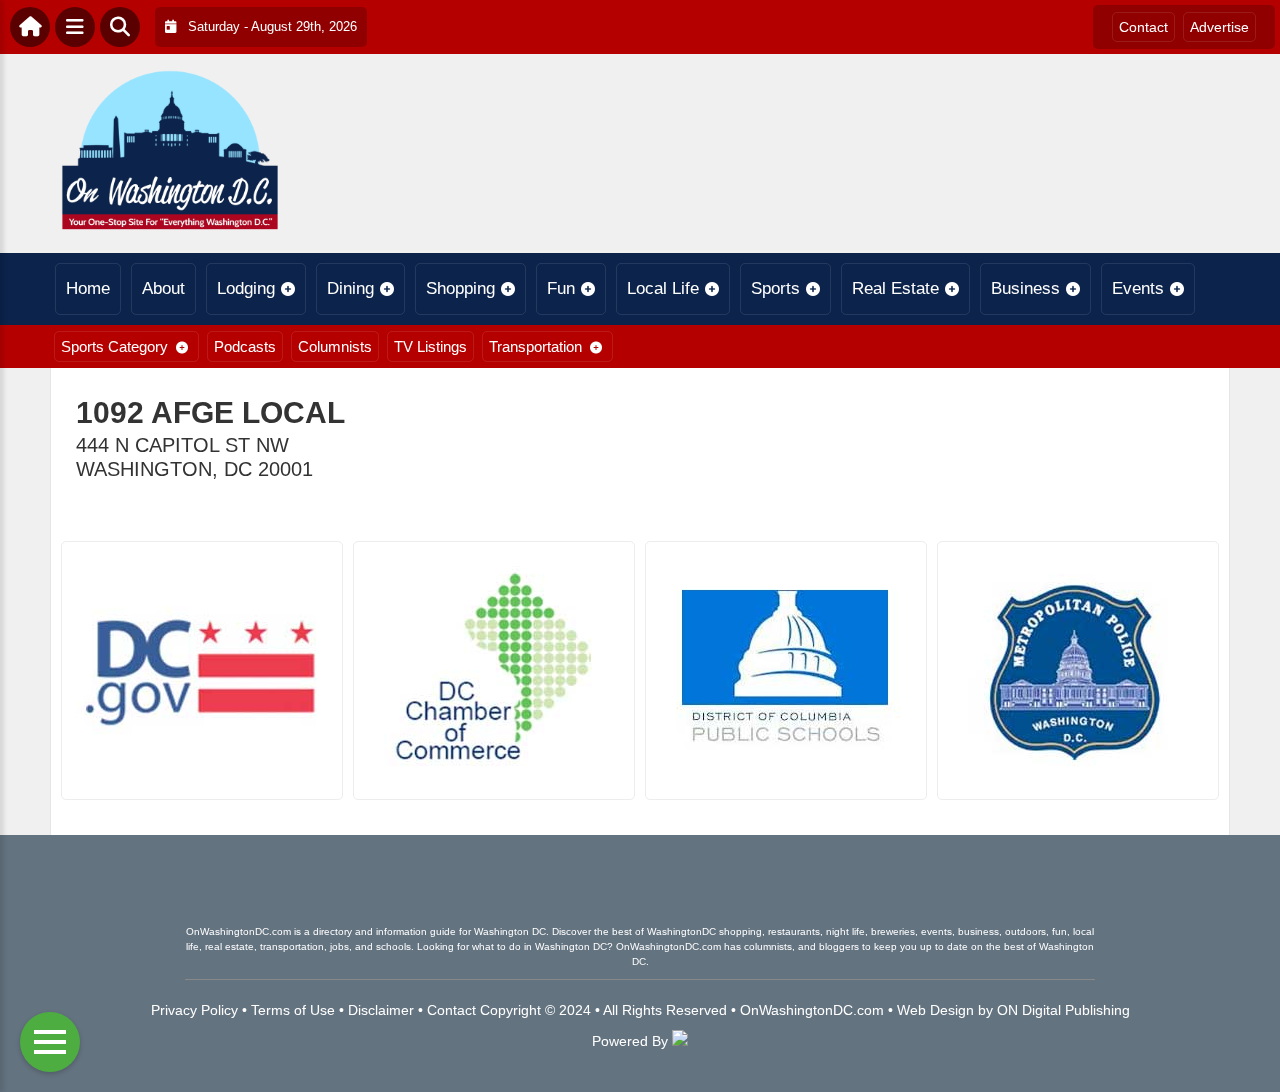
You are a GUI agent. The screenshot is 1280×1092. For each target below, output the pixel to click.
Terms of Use (293, 1010)
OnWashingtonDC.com (812, 1010)
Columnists (335, 346)
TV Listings (430, 346)
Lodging (246, 288)
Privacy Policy (194, 1010)
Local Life (663, 288)
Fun (561, 288)
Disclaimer (381, 1010)
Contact (1143, 27)
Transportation (535, 346)
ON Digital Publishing (1063, 1010)
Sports (775, 288)
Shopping (460, 288)
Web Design (935, 1010)
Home (88, 288)
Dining (350, 288)
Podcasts (245, 346)
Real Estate (895, 288)
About (163, 288)
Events (1138, 288)
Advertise (1219, 27)
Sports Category (114, 346)
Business (1025, 288)
